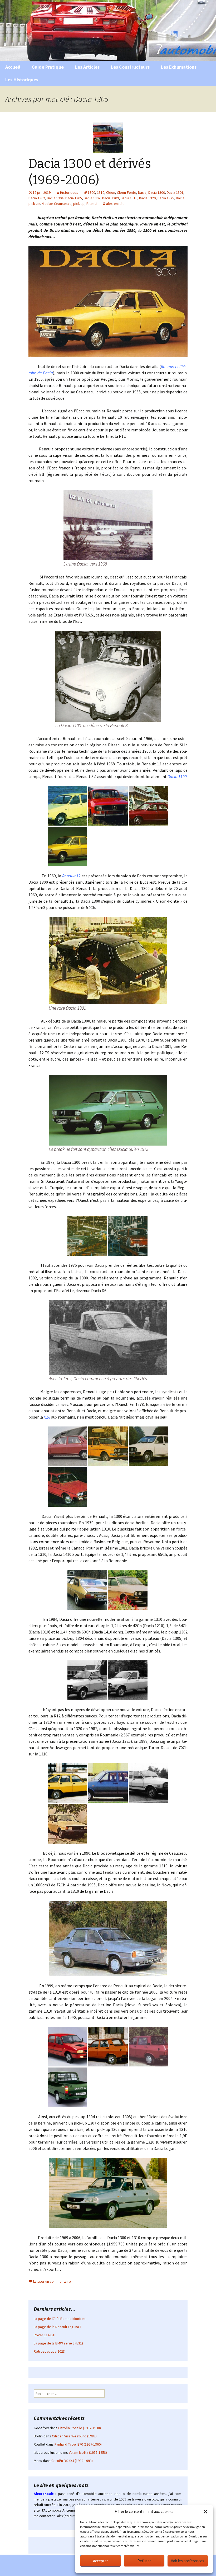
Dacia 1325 (166, 198)
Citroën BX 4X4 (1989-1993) (72, 2461)
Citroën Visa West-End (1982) (74, 2436)
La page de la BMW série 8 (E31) (58, 2343)
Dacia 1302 (37, 198)
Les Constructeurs (130, 67)
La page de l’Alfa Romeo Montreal (60, 2319)
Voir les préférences (188, 2561)
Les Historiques (22, 80)
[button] (205, 2512)
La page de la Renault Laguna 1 (58, 2327)
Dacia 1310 (129, 198)
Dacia (142, 192)
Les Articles (87, 67)
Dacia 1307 (92, 198)
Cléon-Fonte (127, 192)
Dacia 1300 (157, 192)
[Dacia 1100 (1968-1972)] (108, 676)
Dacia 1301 (175, 192)
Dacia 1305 (74, 198)
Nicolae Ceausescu (57, 204)
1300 (91, 192)
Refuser (144, 2561)
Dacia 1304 (55, 198)
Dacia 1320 (147, 198)
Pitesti (92, 204)
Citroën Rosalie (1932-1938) (80, 2428)
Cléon (111, 192)
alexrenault (115, 204)
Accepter (100, 2561)
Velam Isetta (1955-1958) (88, 2452)
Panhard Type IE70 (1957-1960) (78, 2444)
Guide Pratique (48, 67)
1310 (101, 192)
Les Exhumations (179, 67)
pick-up (79, 204)
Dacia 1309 (111, 198)
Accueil (13, 67)
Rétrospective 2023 (49, 2351)
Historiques (69, 192)
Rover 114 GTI (45, 2335)
